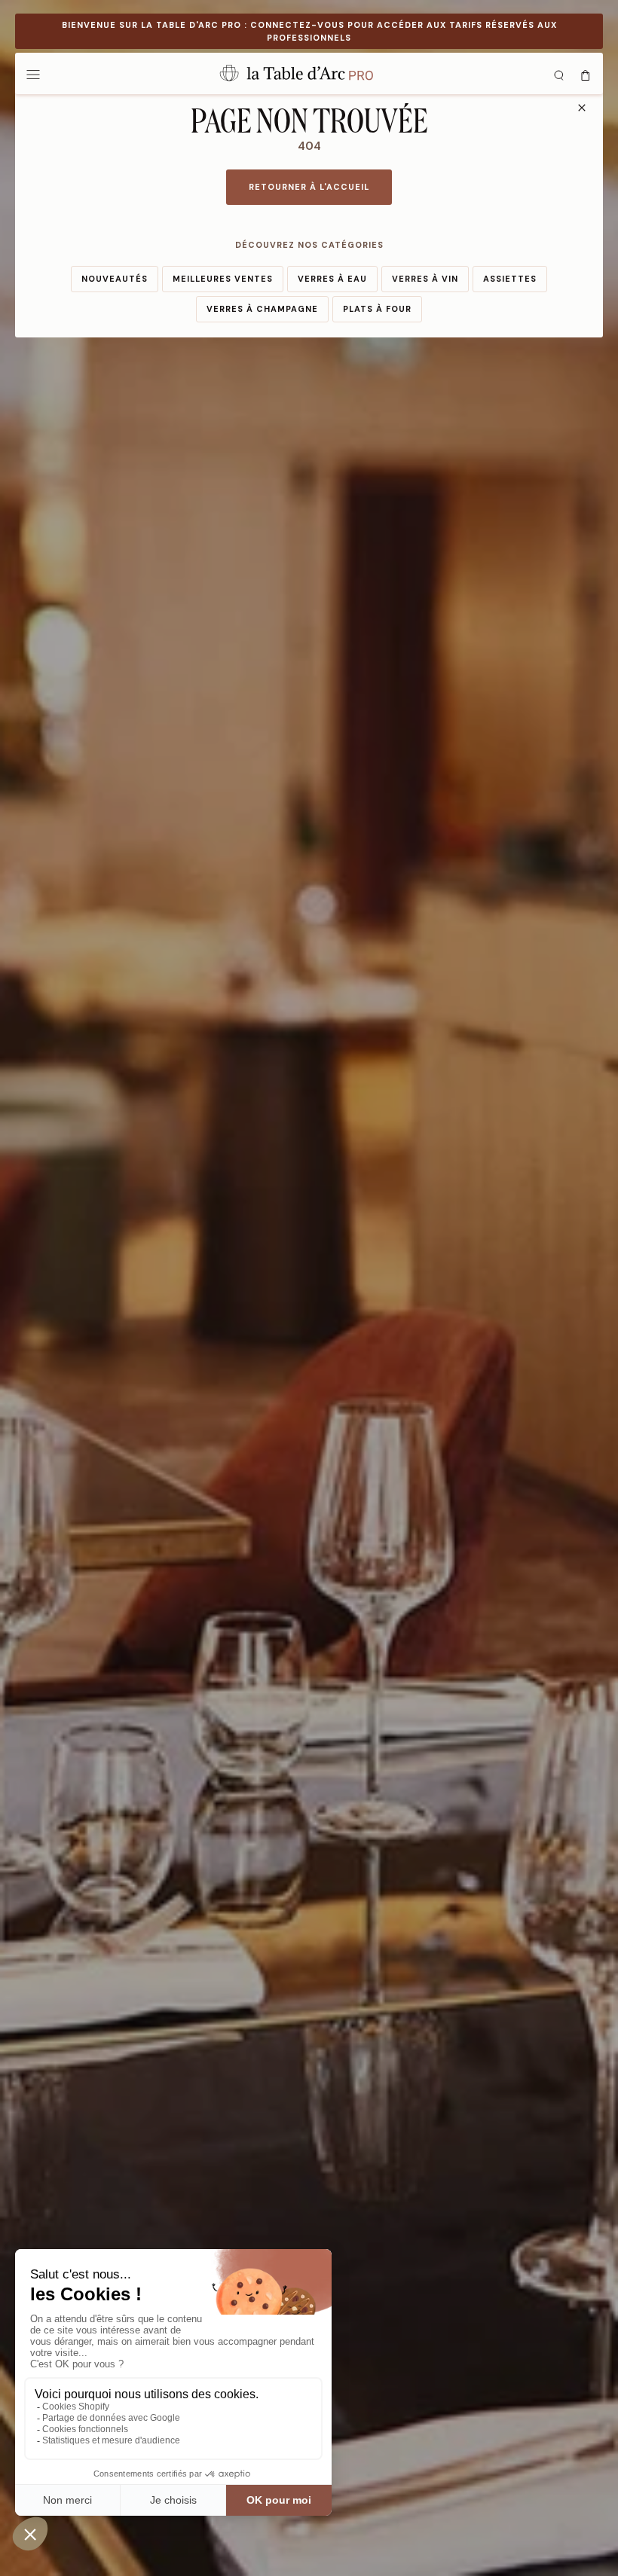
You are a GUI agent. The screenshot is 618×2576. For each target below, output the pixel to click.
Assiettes (510, 279)
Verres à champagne (262, 309)
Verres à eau (332, 279)
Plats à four (377, 309)
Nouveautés (115, 279)
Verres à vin (425, 279)
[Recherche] (558, 74)
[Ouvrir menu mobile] (33, 74)
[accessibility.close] (582, 108)
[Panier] (586, 74)
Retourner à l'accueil (309, 187)
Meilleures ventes (223, 279)
